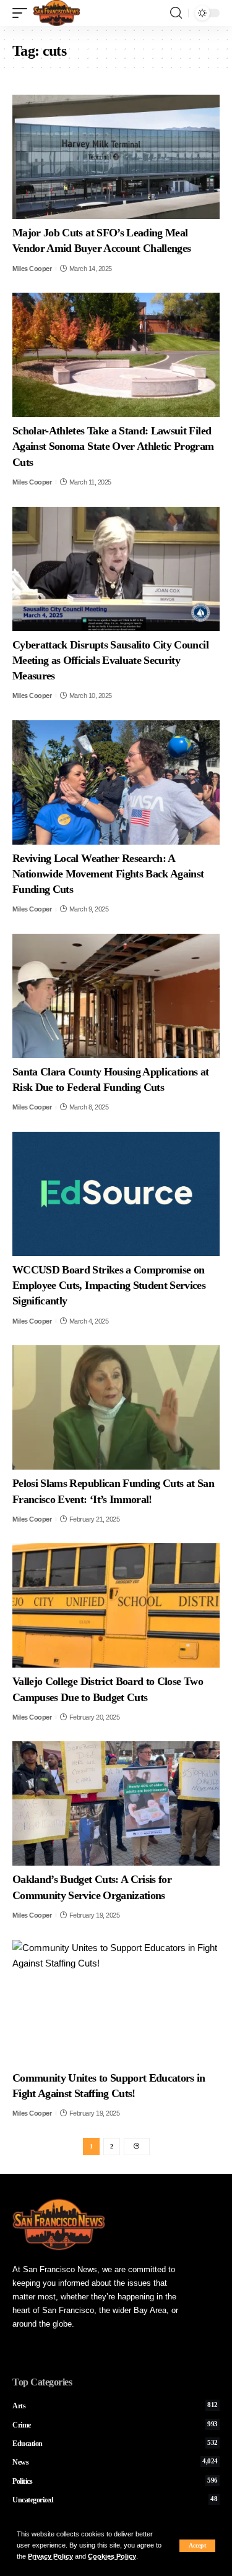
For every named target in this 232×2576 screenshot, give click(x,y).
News (115, 2462)
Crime (115, 2425)
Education (115, 2444)
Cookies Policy (112, 2556)
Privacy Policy (50, 2556)
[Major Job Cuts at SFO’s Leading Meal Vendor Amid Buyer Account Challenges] (116, 157)
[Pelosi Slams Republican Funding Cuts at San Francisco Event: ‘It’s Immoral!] (116, 1407)
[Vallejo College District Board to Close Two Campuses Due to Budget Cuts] (116, 1605)
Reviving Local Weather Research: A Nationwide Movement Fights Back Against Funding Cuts (108, 874)
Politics (115, 2481)
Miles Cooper (32, 269)
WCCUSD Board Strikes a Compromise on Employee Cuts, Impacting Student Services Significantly (109, 1285)
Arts (115, 2406)
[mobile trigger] (23, 13)
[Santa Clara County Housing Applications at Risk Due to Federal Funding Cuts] (116, 996)
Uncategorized (115, 2500)
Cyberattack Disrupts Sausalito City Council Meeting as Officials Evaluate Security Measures (110, 660)
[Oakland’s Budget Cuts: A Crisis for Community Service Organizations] (116, 1803)
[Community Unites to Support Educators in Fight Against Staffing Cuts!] (116, 2002)
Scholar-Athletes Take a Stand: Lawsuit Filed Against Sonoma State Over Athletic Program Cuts (113, 446)
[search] (176, 13)
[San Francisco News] (57, 13)
